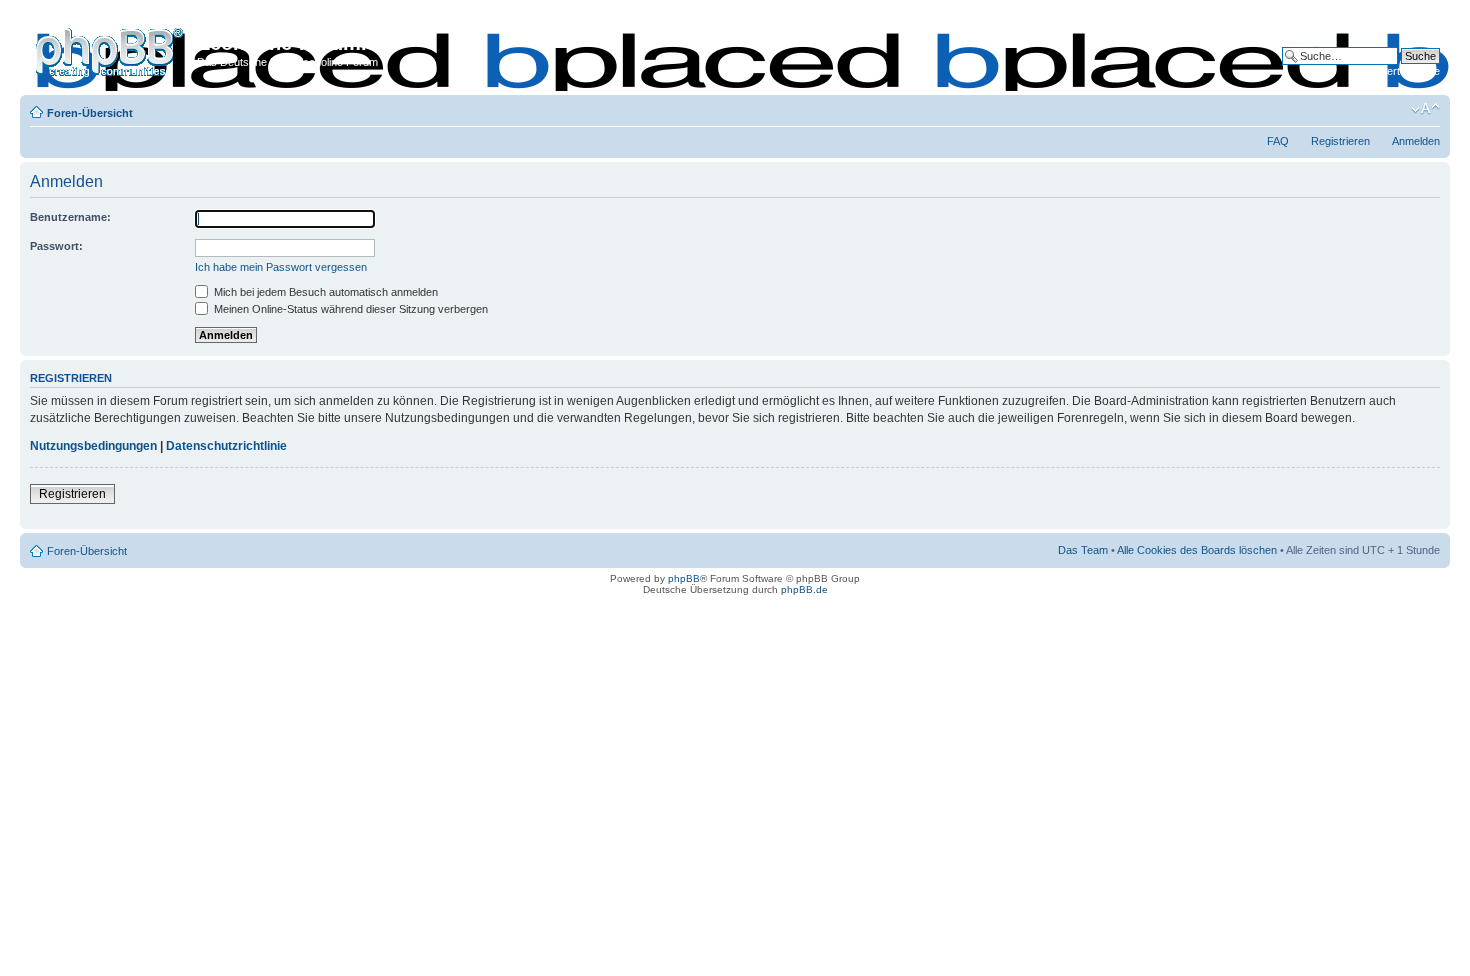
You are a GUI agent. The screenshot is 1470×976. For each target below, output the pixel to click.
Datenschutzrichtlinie (226, 446)
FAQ (1278, 141)
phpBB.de (804, 589)
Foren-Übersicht (90, 113)
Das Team (1083, 550)
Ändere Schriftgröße (1425, 109)
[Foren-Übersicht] (111, 49)
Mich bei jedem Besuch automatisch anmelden (324, 292)
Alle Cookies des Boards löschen (1197, 550)
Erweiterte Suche (1398, 71)
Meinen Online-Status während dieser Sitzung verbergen (349, 309)
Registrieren (1340, 141)
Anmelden (1416, 141)
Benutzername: (70, 217)
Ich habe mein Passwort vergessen (281, 267)
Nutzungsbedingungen (93, 446)
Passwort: (56, 246)
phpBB (684, 578)
